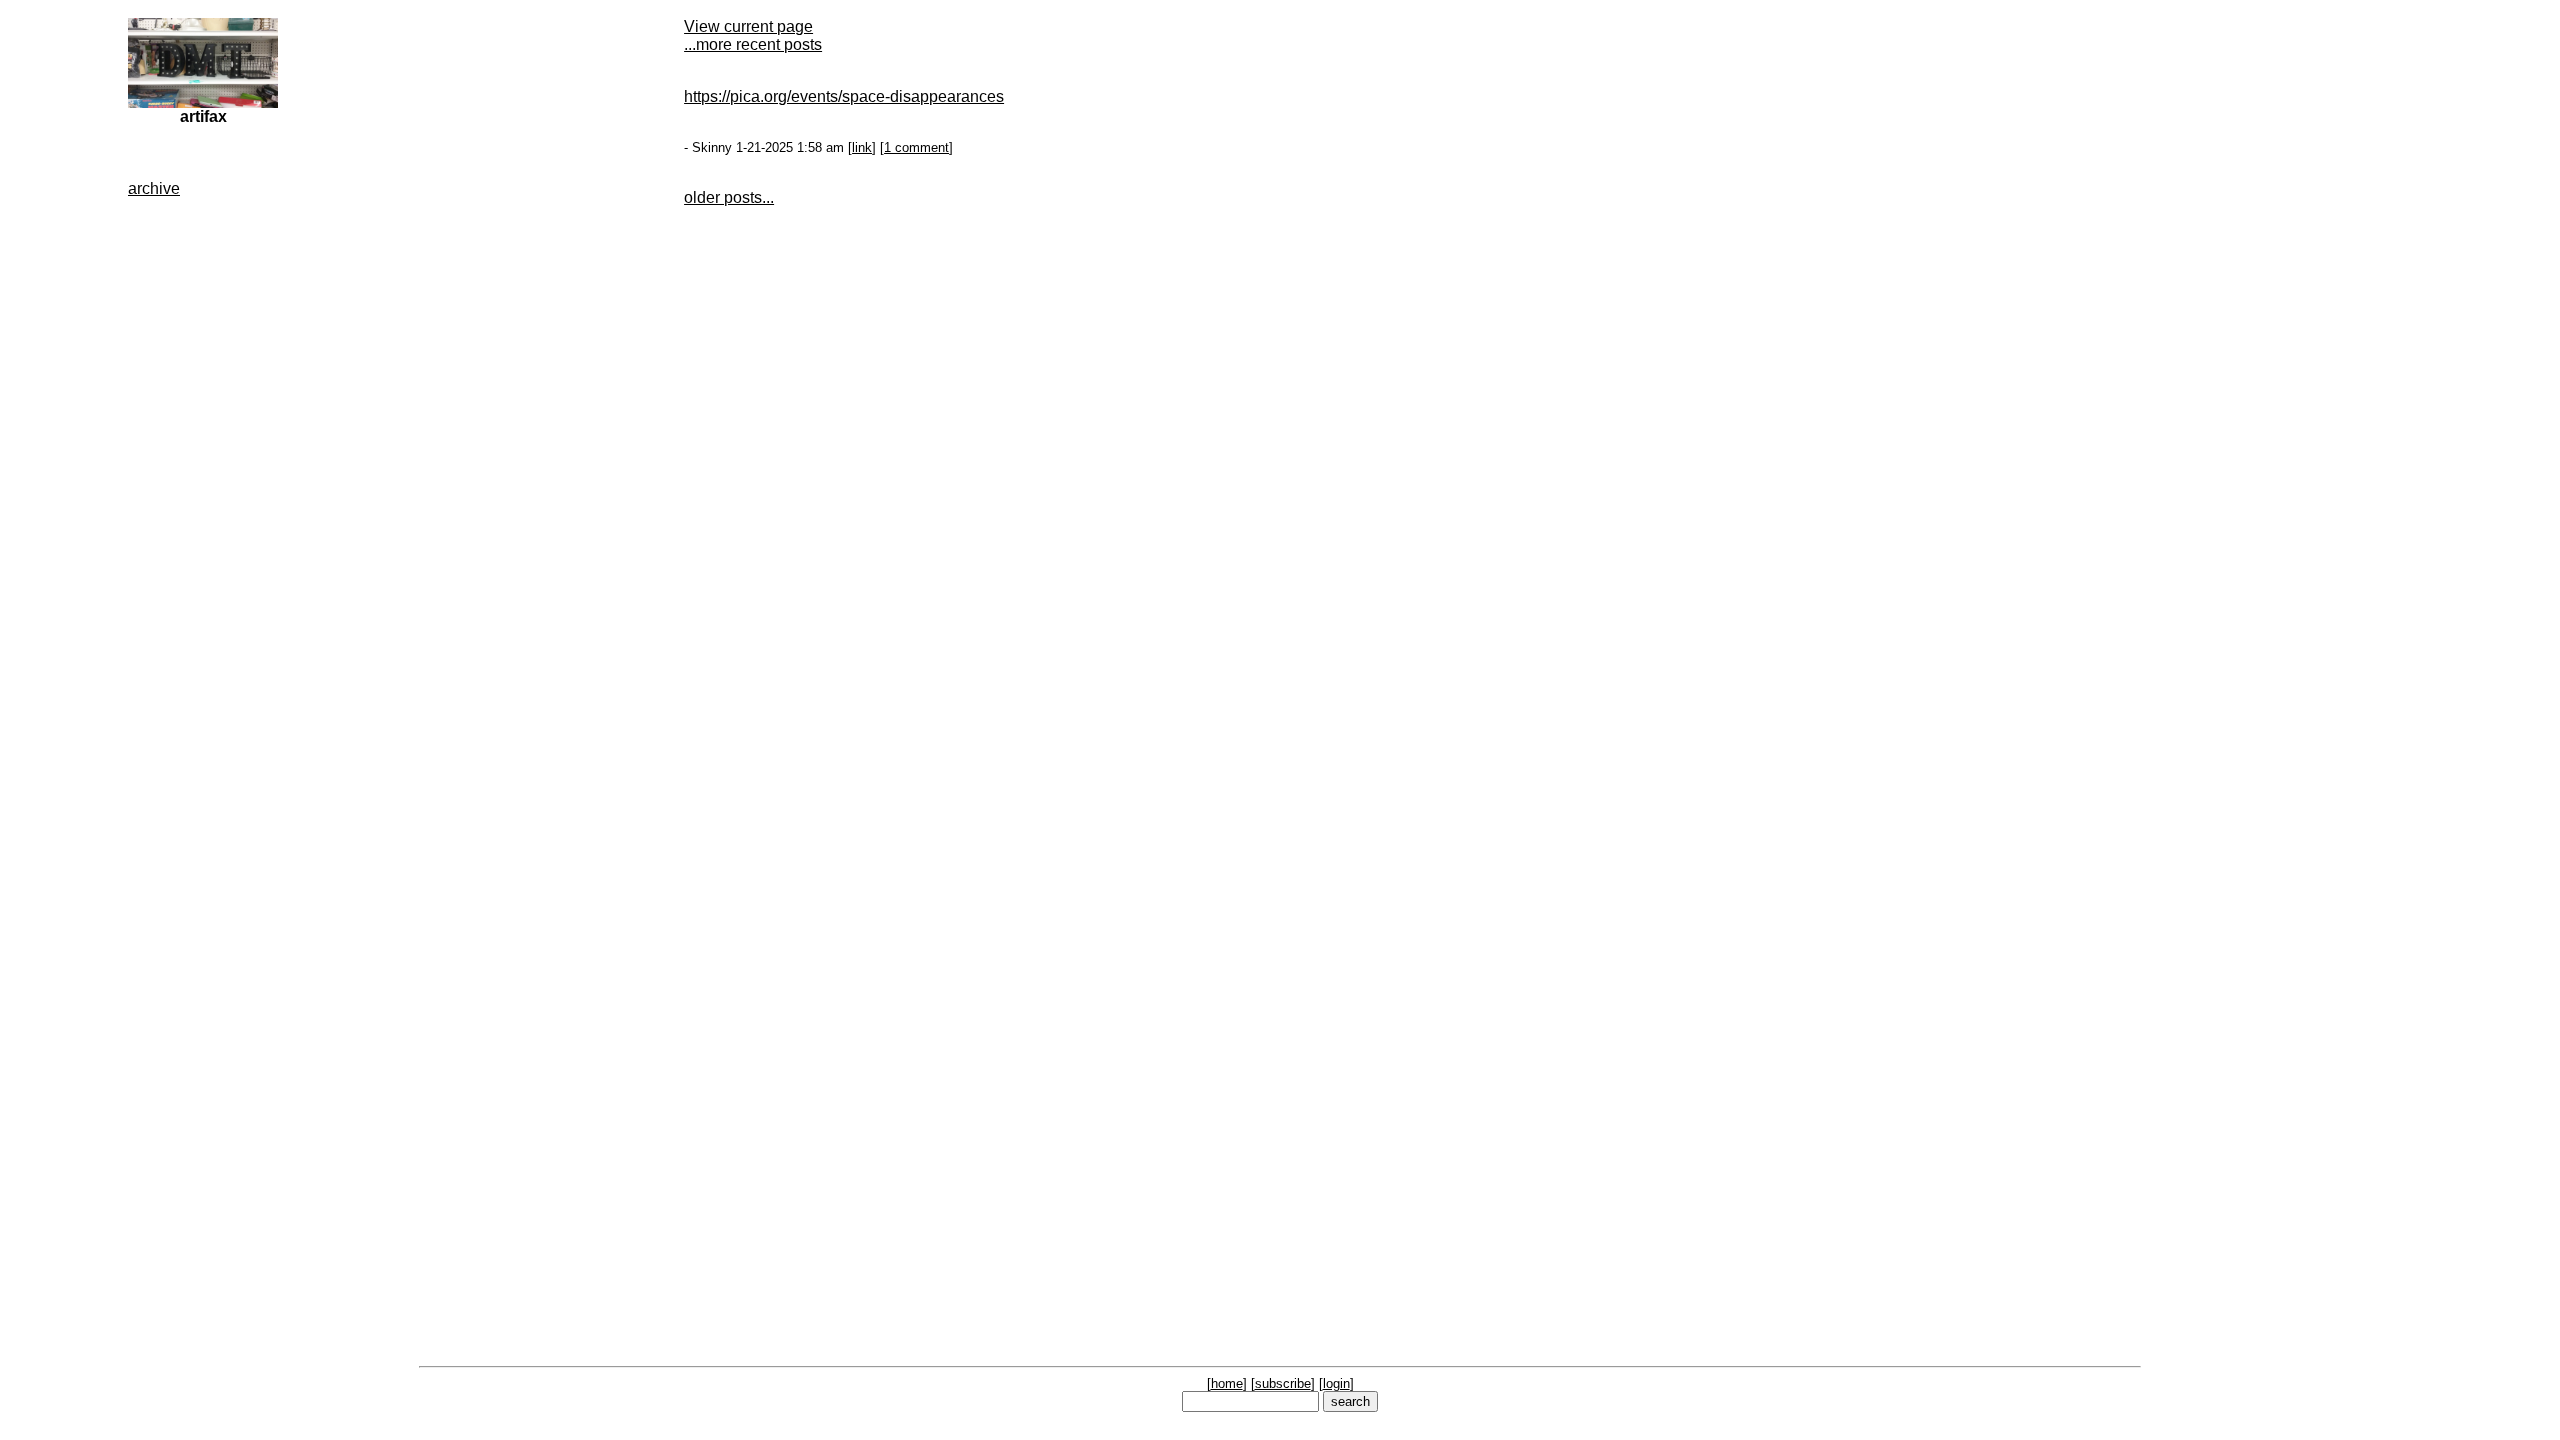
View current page (748, 26)
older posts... (729, 197)
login (1336, 1383)
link (862, 147)
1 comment (916, 147)
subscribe (1283, 1383)
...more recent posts (753, 44)
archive (154, 188)
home (1227, 1383)
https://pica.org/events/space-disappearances (844, 96)
